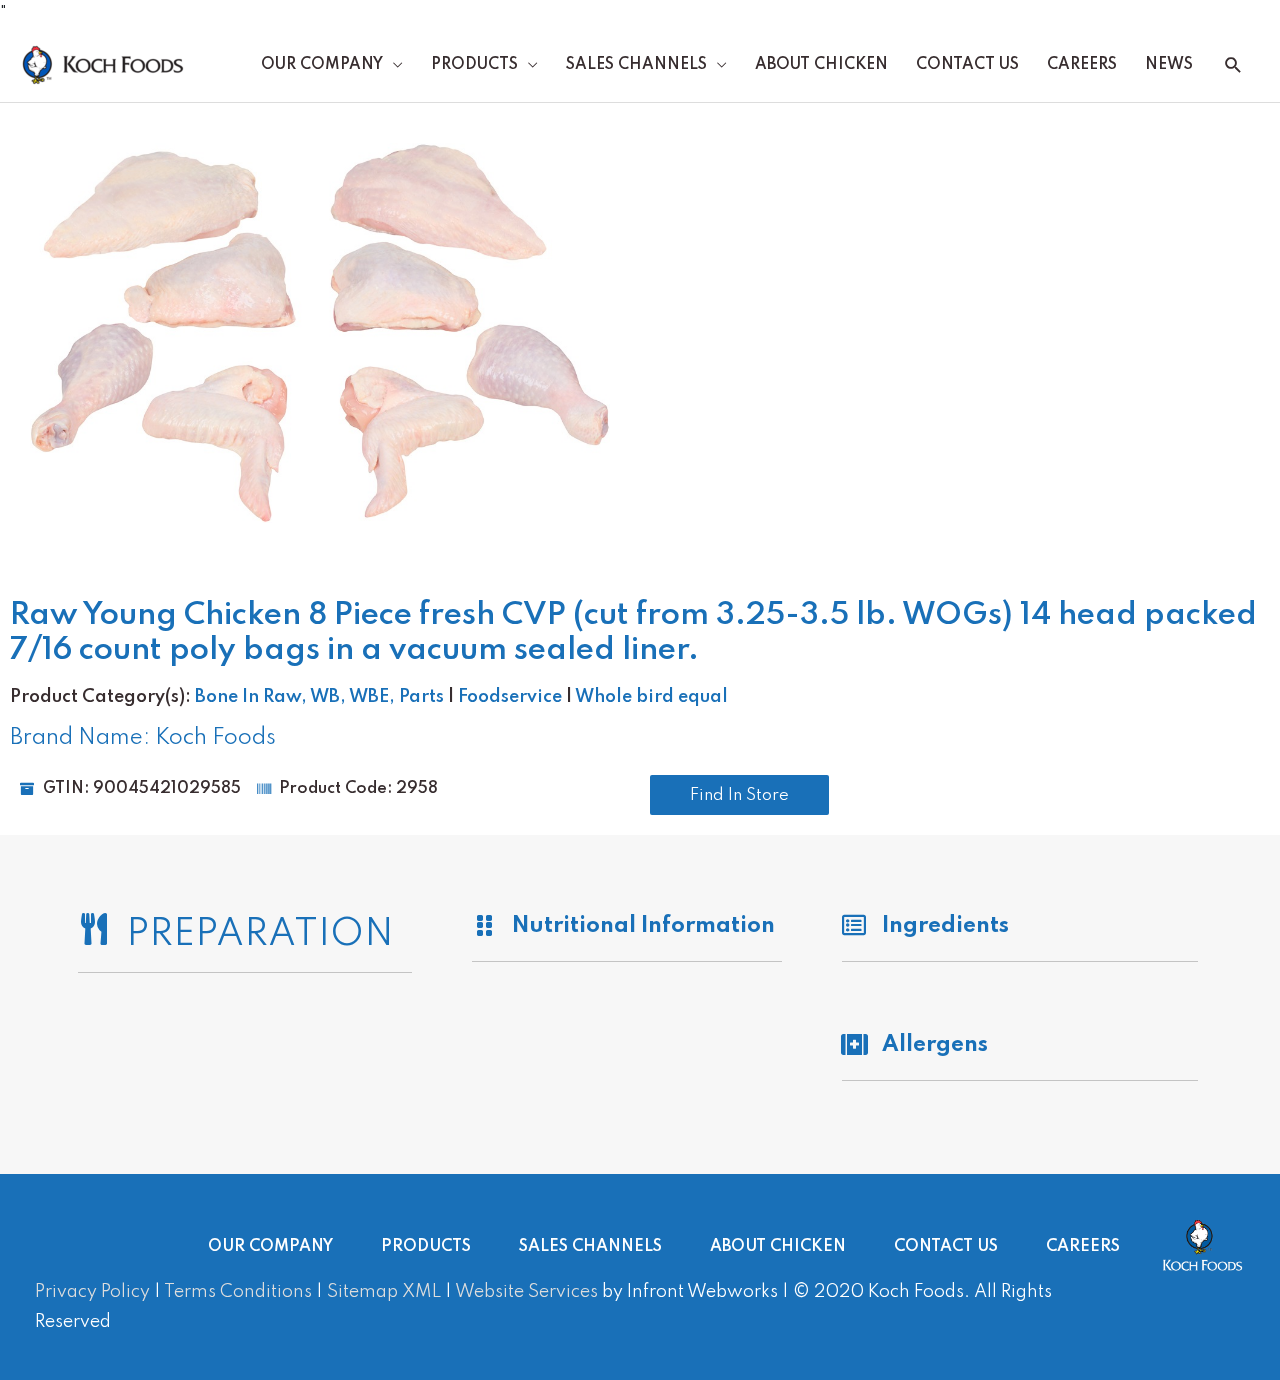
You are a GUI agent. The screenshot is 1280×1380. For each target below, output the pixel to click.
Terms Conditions (238, 1292)
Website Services (526, 1292)
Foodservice (510, 697)
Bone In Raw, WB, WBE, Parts (319, 697)
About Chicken (821, 65)
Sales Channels (636, 65)
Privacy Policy (92, 1292)
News (1169, 65)
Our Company (322, 65)
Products (474, 65)
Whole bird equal (651, 697)
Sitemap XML (384, 1292)
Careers (1082, 65)
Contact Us (967, 65)
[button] (1233, 65)
